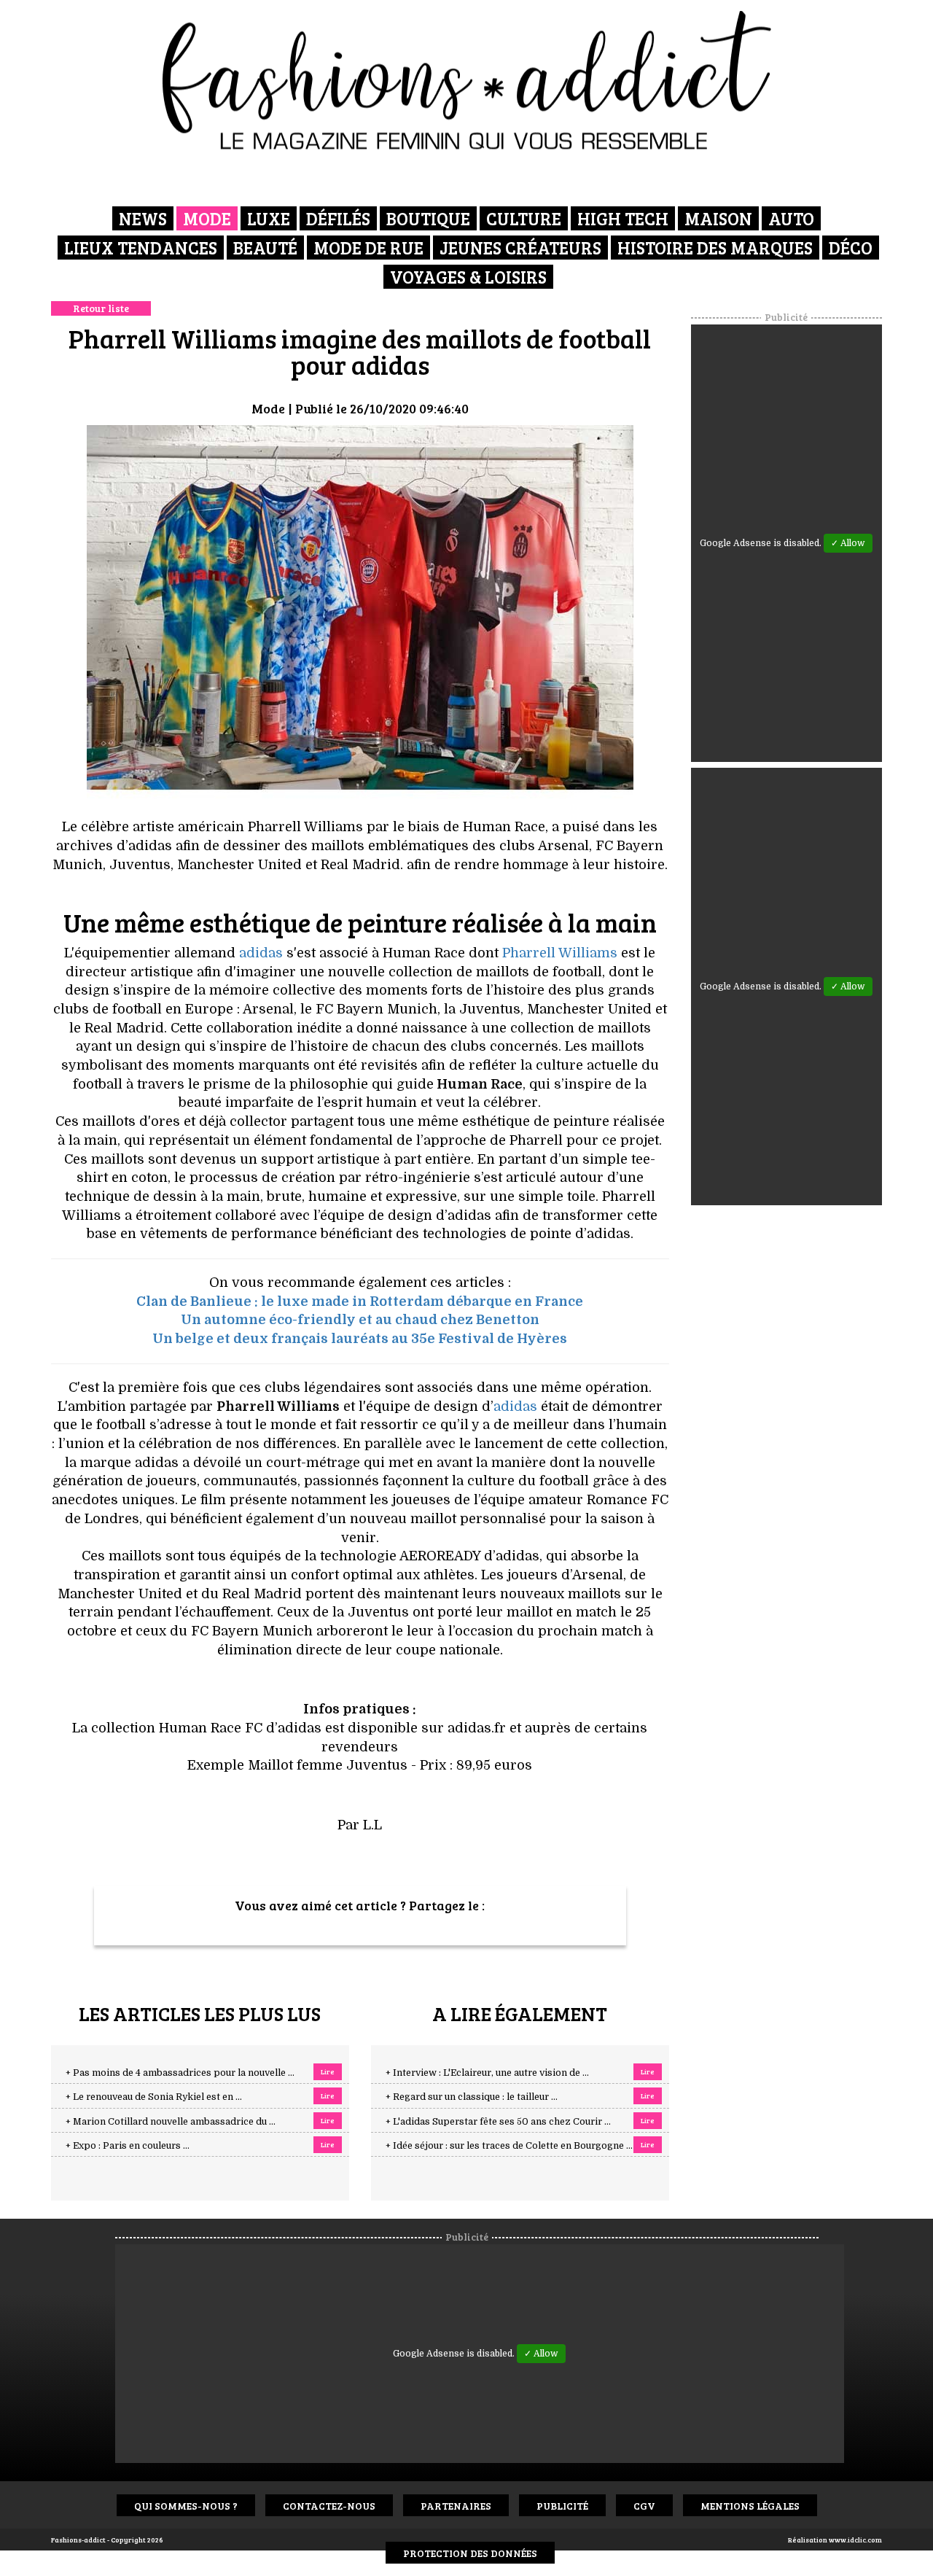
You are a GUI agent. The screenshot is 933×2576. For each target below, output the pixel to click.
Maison (718, 218)
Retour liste (101, 308)
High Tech (623, 218)
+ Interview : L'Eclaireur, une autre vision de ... (487, 2073)
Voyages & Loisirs (468, 277)
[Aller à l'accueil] (467, 80)
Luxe (269, 218)
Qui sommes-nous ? (186, 2506)
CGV (644, 2506)
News (143, 218)
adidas (261, 953)
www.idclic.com (855, 2540)
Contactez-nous (329, 2506)
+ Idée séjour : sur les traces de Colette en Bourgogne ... (509, 2146)
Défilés (338, 218)
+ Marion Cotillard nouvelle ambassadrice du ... (171, 2122)
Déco (851, 248)
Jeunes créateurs (520, 248)
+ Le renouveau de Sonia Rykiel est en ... (154, 2097)
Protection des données (470, 2553)
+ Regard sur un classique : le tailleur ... (472, 2097)
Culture (524, 218)
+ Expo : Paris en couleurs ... (128, 2146)
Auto (791, 218)
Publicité (562, 2506)
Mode (207, 218)
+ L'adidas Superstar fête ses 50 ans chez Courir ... (498, 2122)
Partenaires (456, 2506)
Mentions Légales (750, 2506)
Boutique (428, 218)
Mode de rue (368, 248)
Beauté (265, 248)
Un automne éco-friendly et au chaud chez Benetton (360, 1320)
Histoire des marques (715, 248)
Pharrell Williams (560, 953)
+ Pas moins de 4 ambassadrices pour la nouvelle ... (180, 2073)
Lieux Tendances (141, 248)
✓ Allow (848, 543)
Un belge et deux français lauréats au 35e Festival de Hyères (360, 1339)
